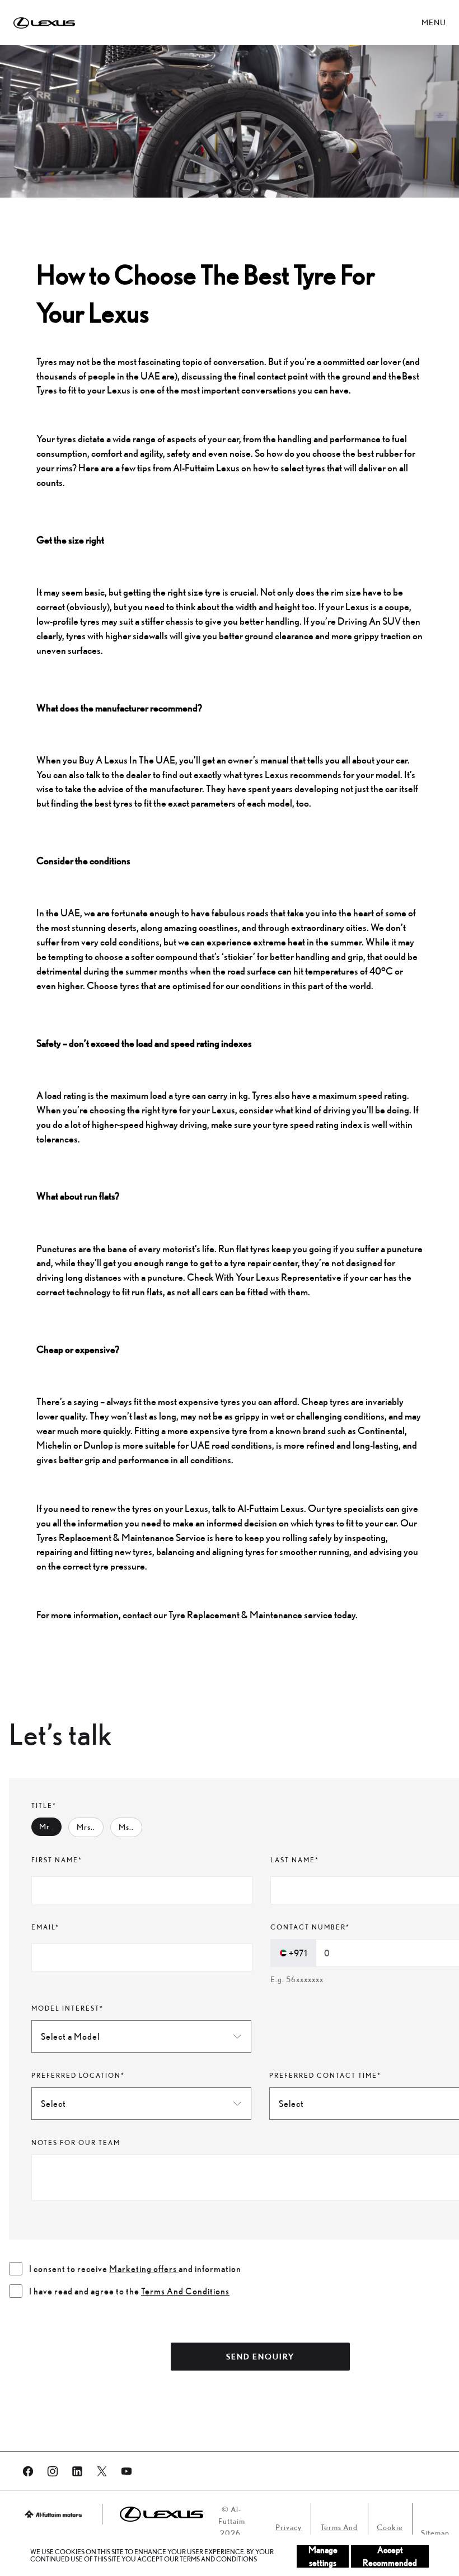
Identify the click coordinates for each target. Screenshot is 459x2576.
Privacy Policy (289, 2533)
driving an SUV (369, 621)
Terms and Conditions (339, 2533)
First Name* (57, 1860)
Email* (45, 1927)
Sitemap (435, 2533)
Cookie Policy (390, 2533)
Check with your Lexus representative (265, 1277)
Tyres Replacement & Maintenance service (122, 1537)
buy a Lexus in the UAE (127, 760)
